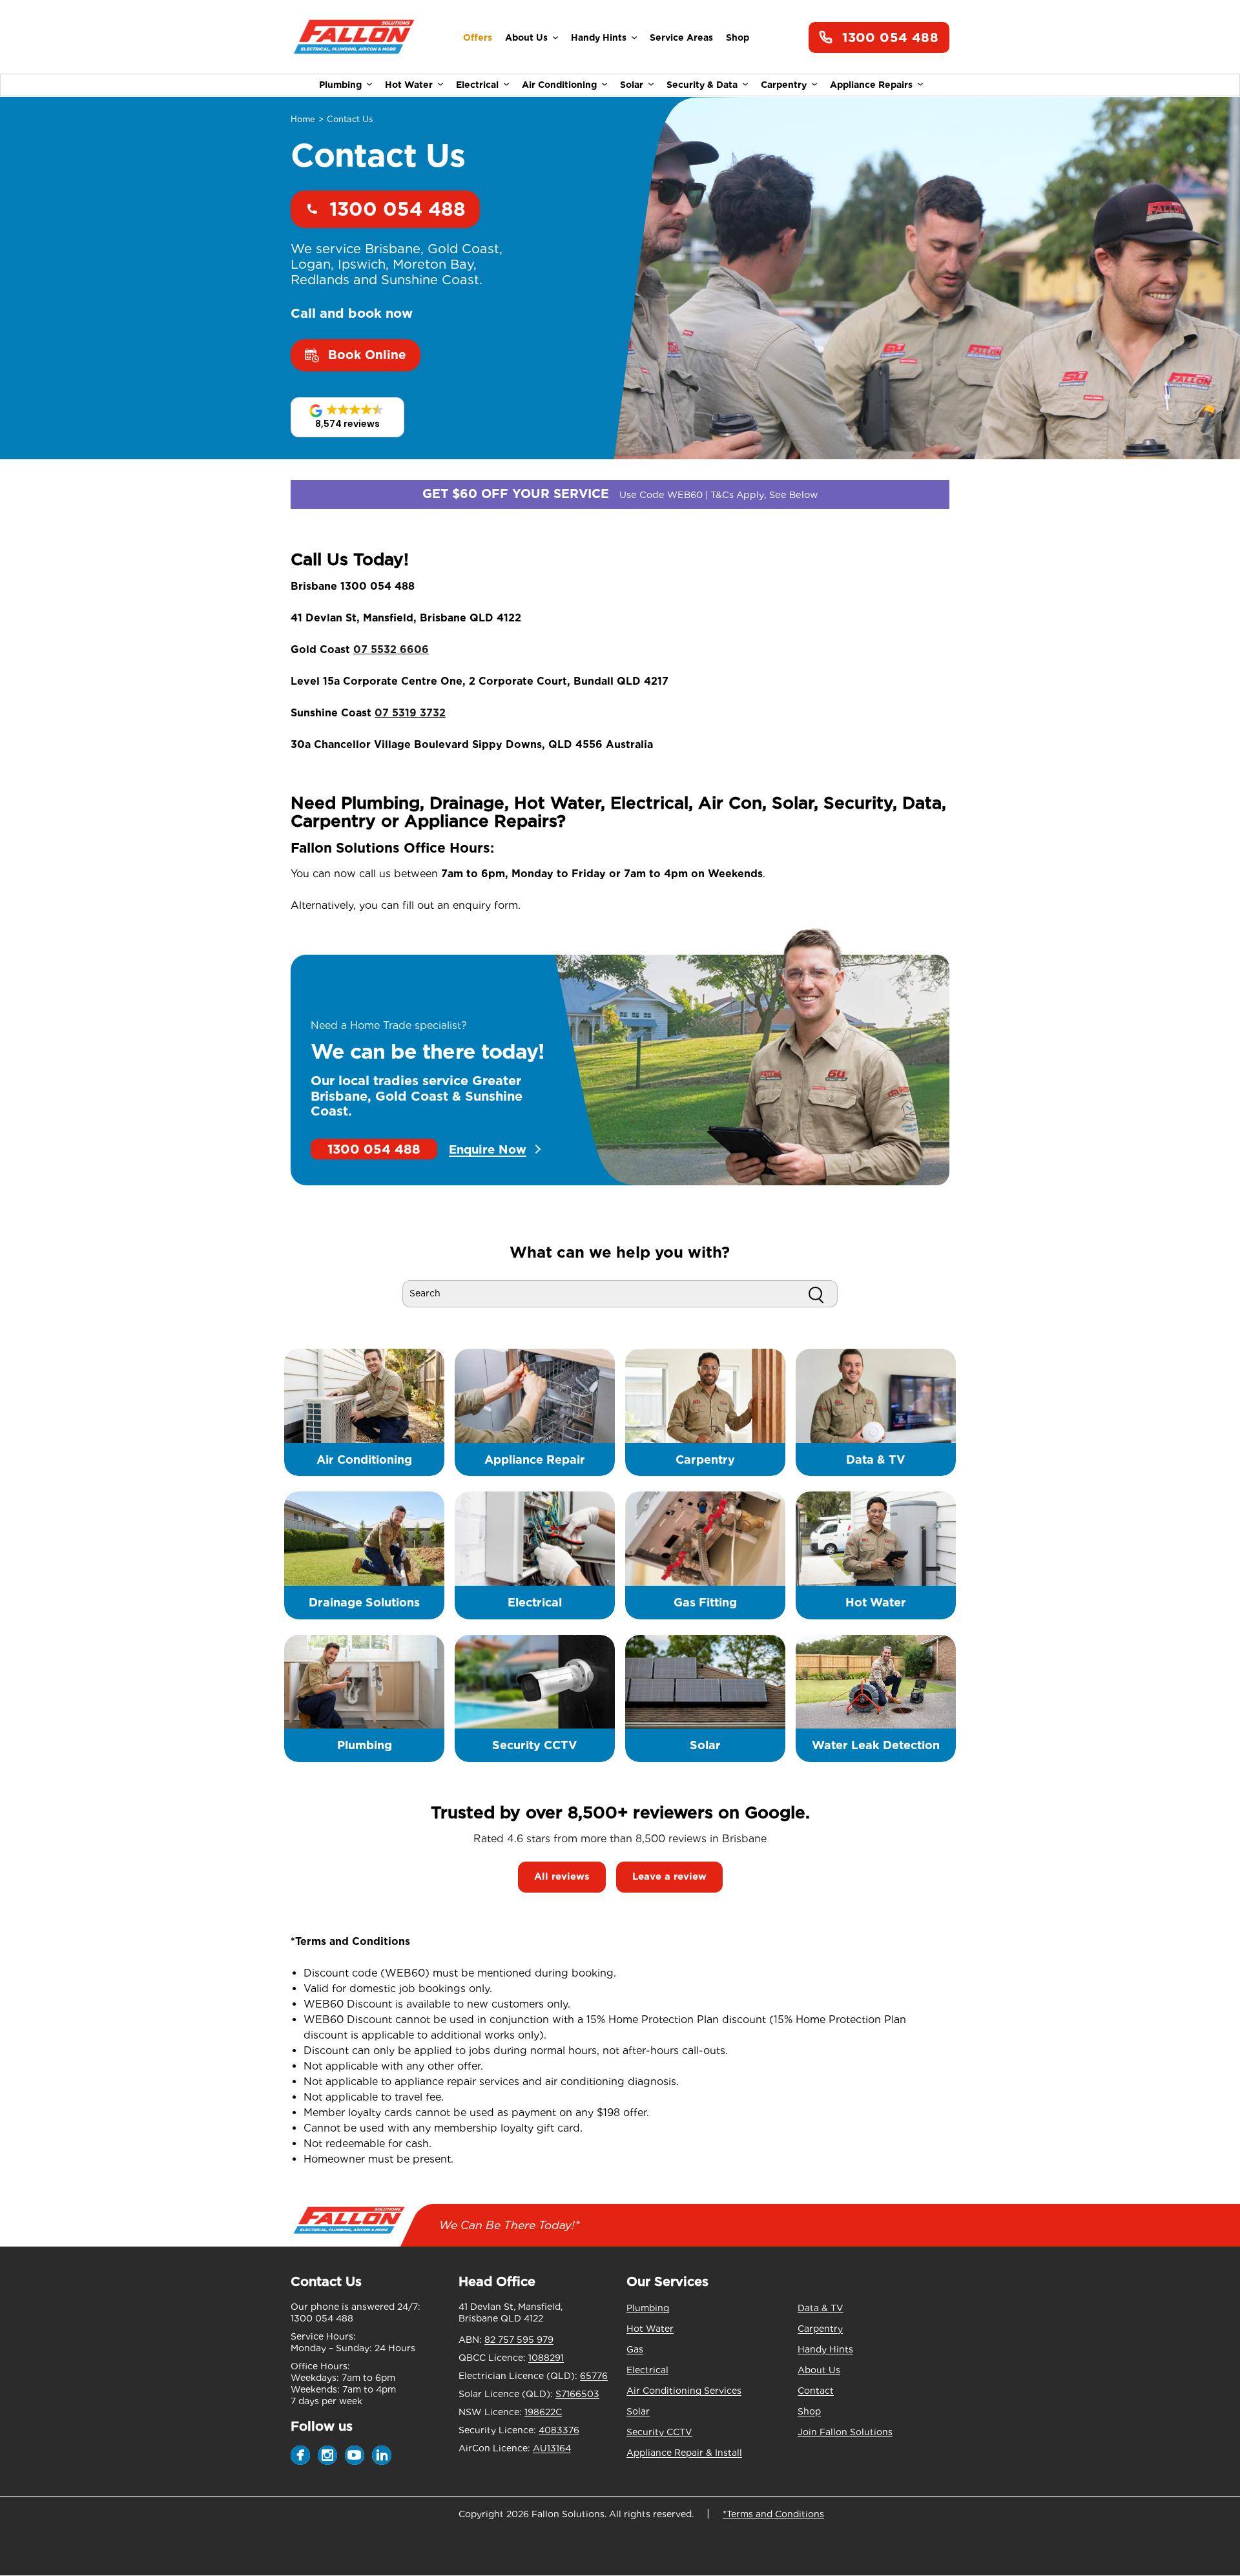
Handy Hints (599, 37)
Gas (635, 2349)
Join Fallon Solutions (845, 2432)
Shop (738, 37)
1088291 (546, 2358)
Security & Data (702, 85)
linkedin (382, 2455)
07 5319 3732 (410, 713)
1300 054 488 (890, 37)
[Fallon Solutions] (354, 38)
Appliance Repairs (871, 85)
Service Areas (681, 37)
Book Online (367, 355)
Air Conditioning (559, 85)
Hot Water (409, 85)
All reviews (562, 1876)
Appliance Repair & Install (684, 2453)
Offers (478, 37)
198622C (543, 2412)
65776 (594, 2376)
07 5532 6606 (391, 649)
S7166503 (577, 2394)
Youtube (355, 2455)
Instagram (327, 2455)
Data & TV (821, 2308)
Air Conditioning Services (684, 2391)
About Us (526, 37)
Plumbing (340, 85)
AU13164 (552, 2448)
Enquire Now (488, 1149)
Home (303, 119)
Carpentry (784, 85)
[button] (347, 417)
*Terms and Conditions (773, 2514)
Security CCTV (659, 2432)
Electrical (477, 85)
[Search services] (816, 1294)
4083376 (559, 2430)
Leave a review (669, 1876)
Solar (632, 85)
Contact (816, 2391)
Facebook (300, 2455)
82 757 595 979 (519, 2340)
